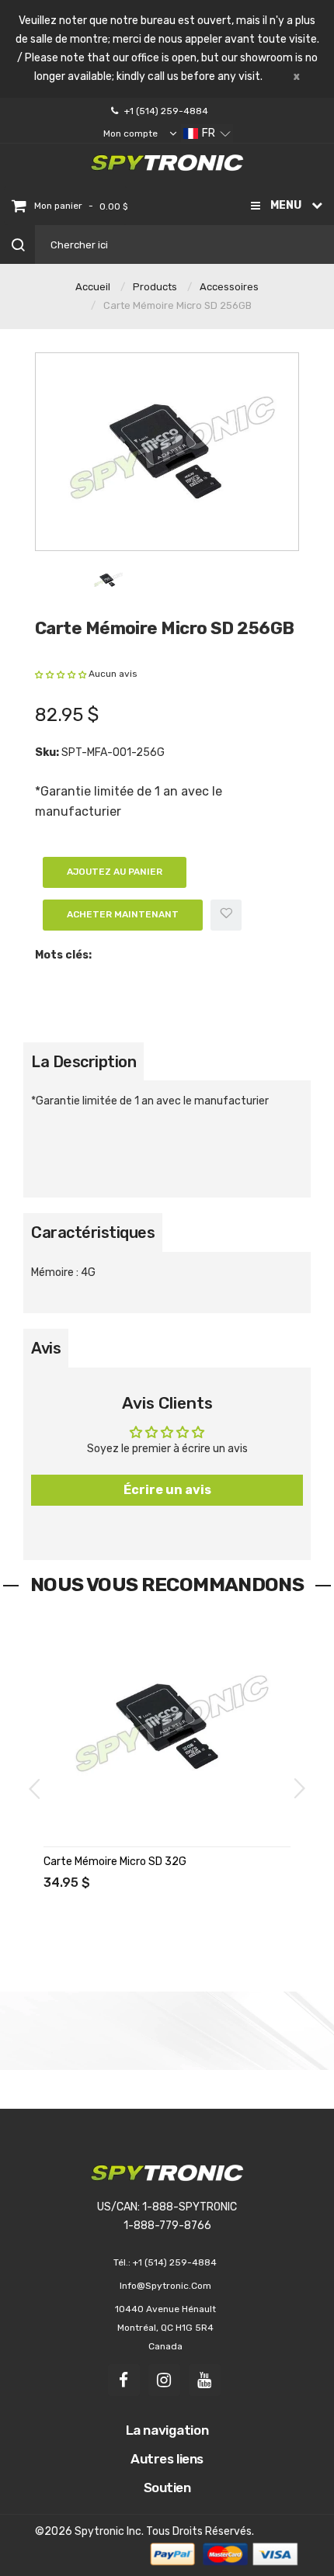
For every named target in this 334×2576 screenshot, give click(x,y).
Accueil (93, 287)
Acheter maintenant (123, 914)
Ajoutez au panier (115, 872)
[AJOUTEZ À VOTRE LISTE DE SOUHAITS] (57, 1675)
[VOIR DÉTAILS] (57, 1643)
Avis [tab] (46, 1348)
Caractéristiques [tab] (93, 1233)
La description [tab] (83, 1062)
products (155, 287)
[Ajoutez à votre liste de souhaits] (226, 915)
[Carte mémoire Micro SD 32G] (167, 1727)
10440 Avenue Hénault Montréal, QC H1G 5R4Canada (165, 2328)
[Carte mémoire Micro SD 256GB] (108, 579)
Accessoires (229, 287)
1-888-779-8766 (167, 2226)
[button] (207, 133)
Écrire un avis (167, 1490)
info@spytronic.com (165, 2286)
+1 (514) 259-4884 (166, 111)
